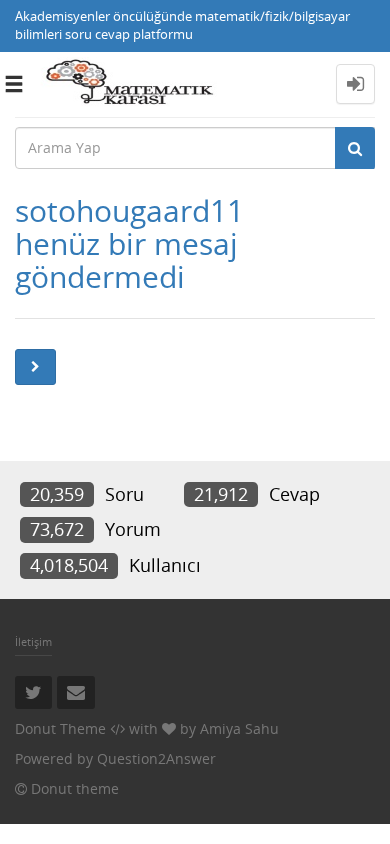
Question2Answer (156, 758)
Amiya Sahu (239, 728)
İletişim (33, 641)
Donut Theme (60, 728)
